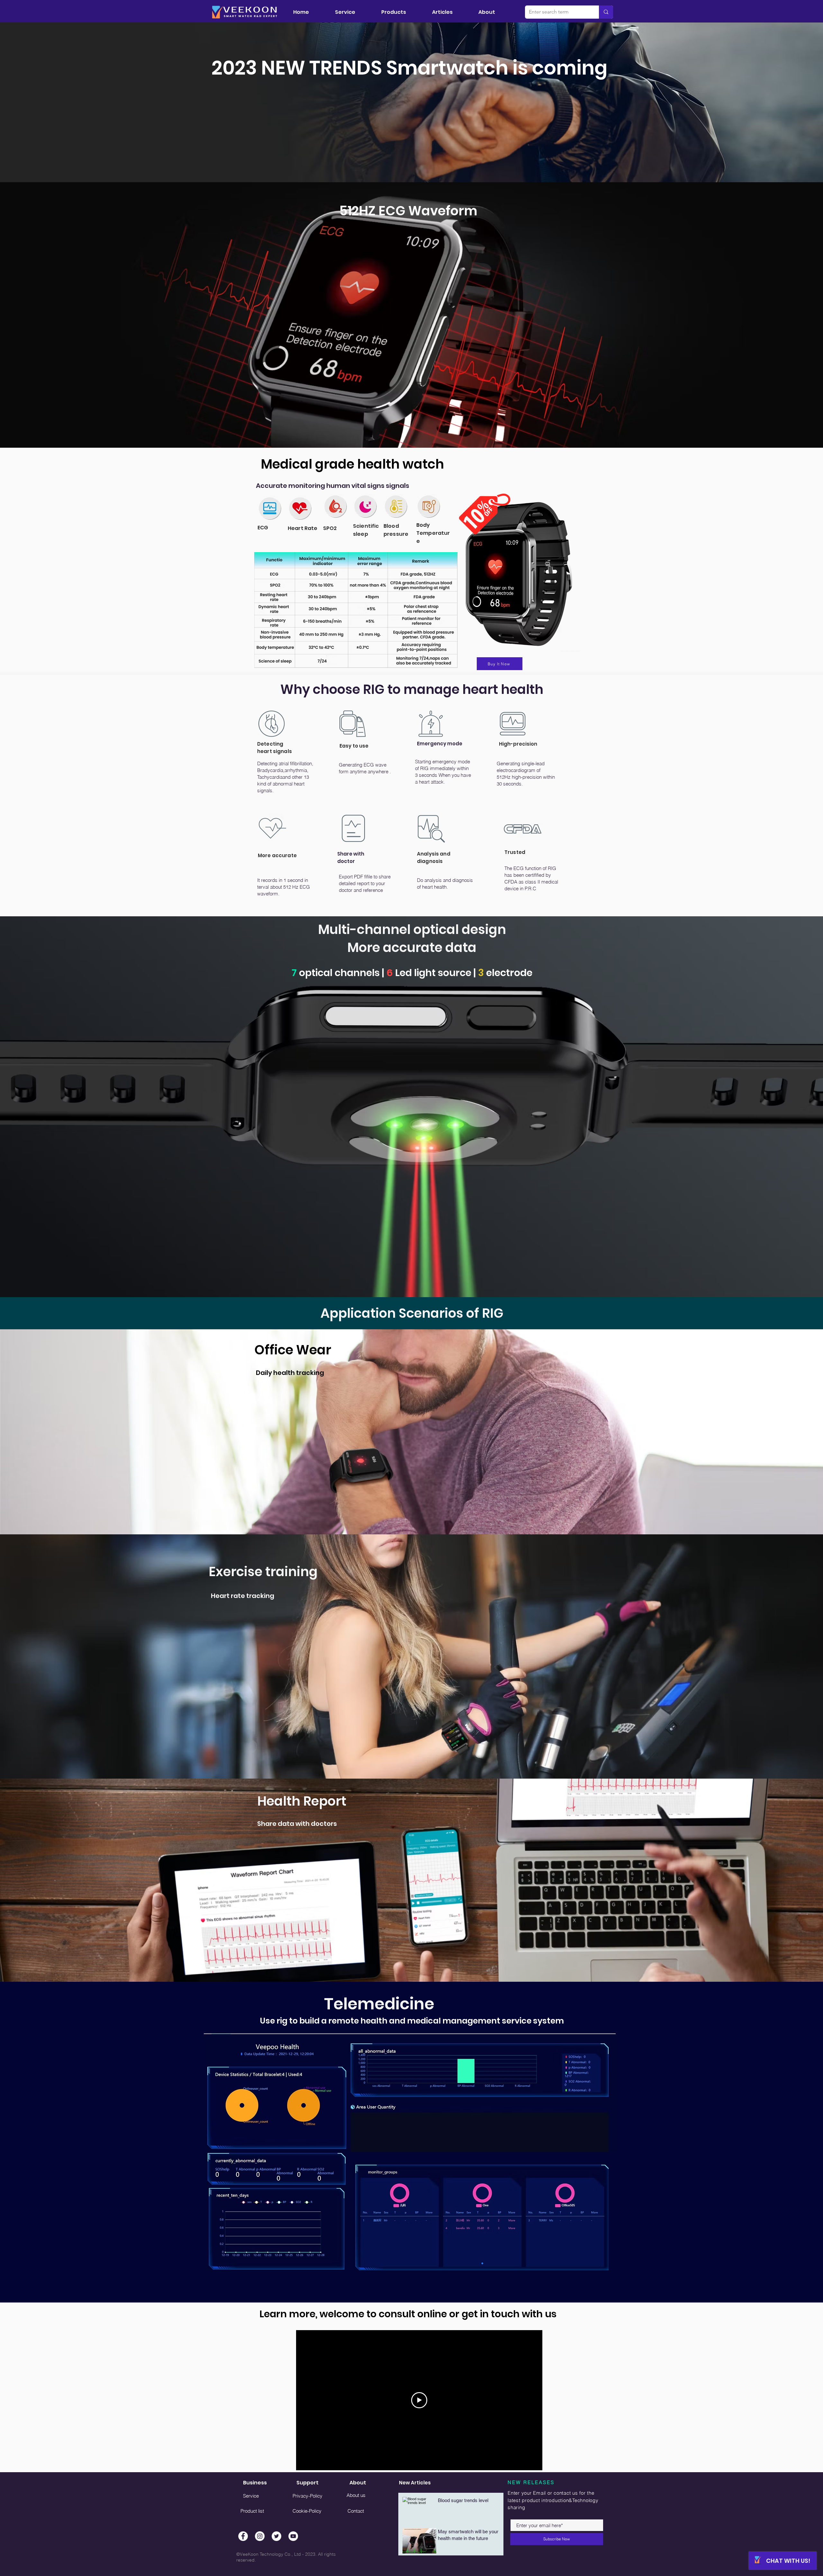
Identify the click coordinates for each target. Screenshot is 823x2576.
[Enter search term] (606, 12)
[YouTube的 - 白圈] (293, 2536)
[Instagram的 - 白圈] (260, 2536)
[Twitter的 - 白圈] (276, 2536)
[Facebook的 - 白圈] (243, 2536)
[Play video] (419, 2400)
